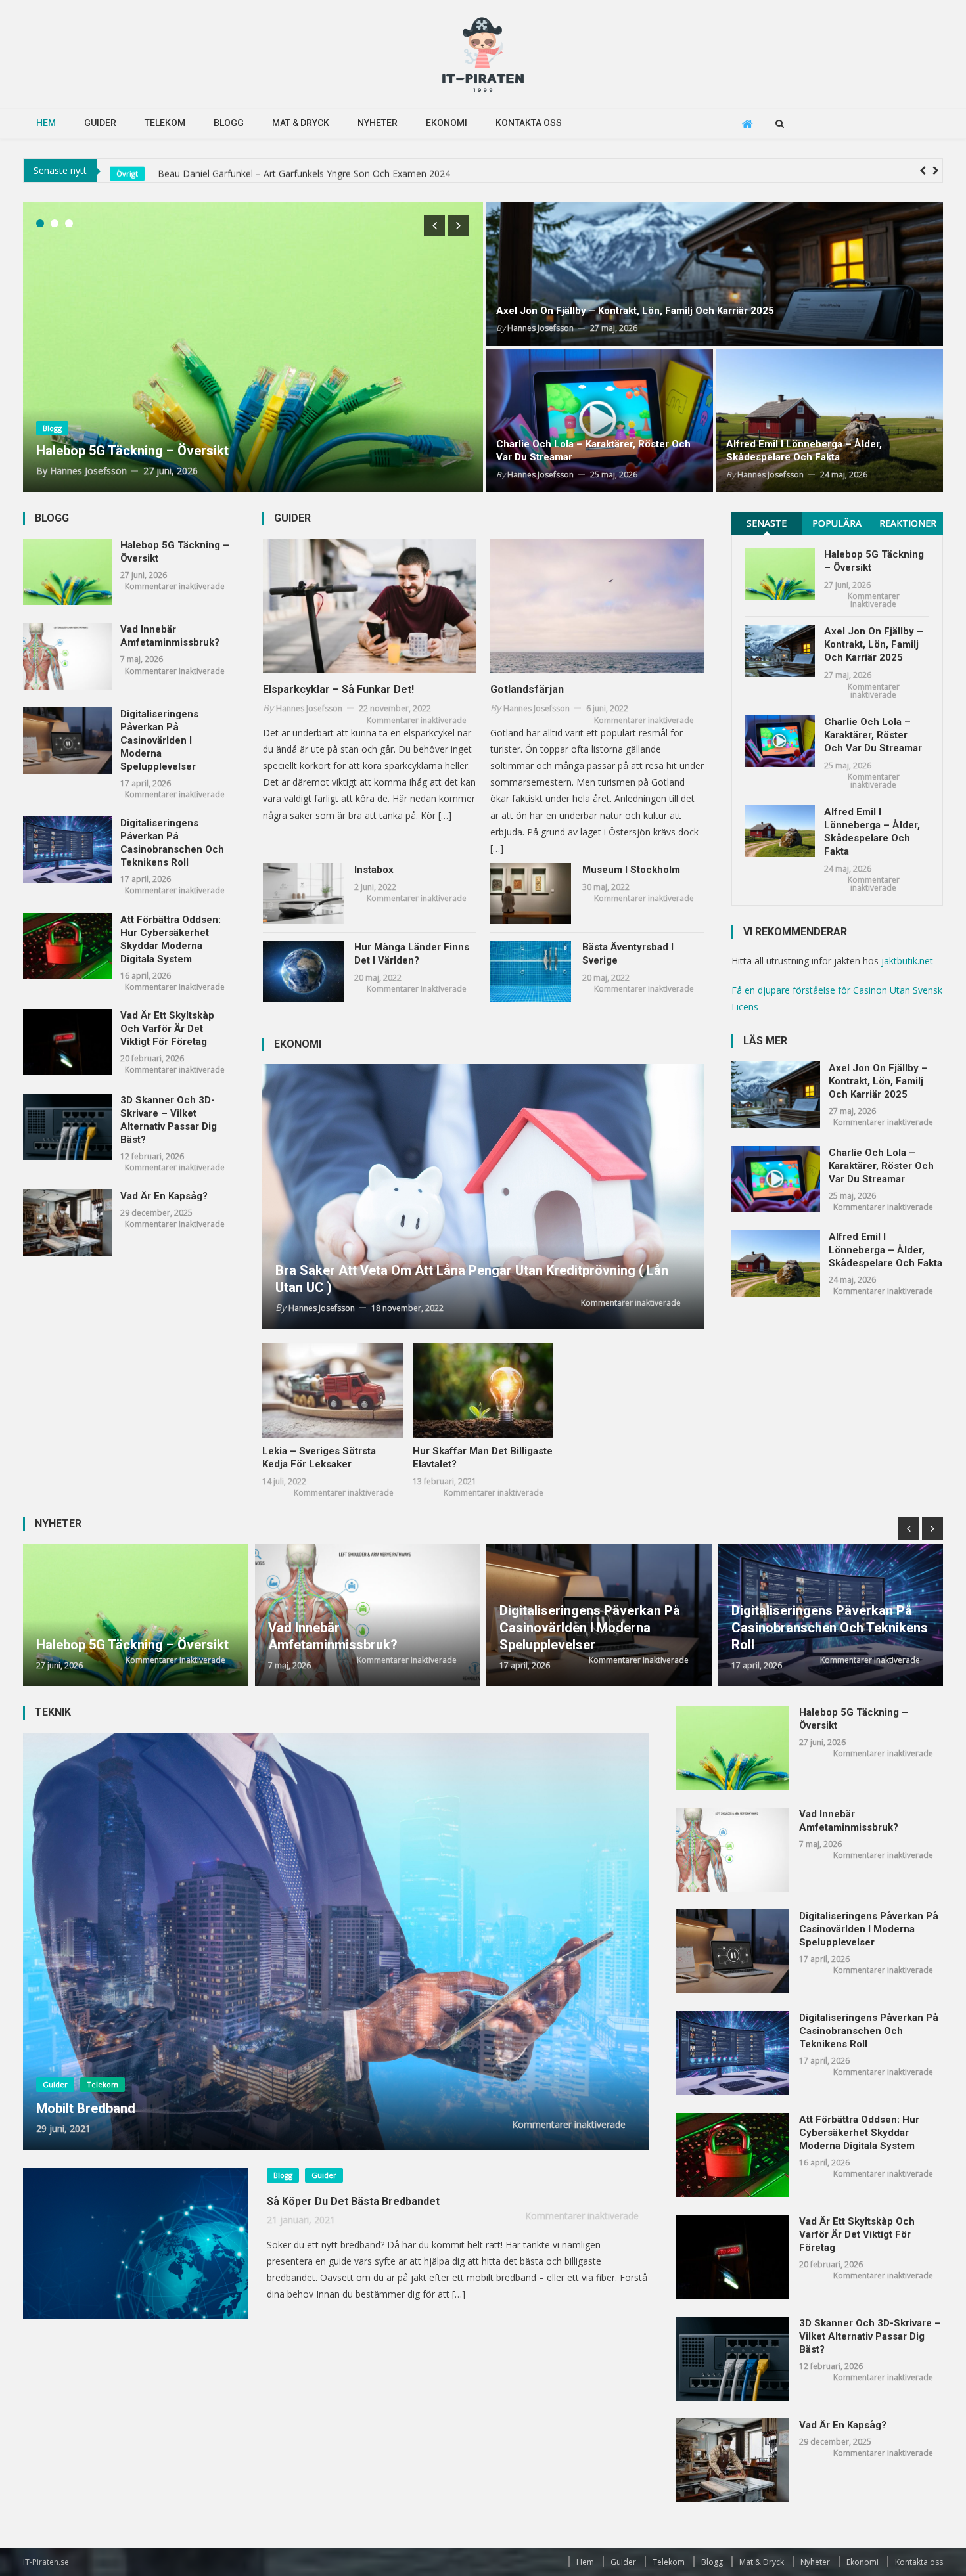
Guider (100, 123)
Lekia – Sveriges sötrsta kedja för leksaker (319, 1457)
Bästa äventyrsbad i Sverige (628, 954)
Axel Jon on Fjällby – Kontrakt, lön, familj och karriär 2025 (635, 311)
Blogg (229, 123)
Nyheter (378, 123)
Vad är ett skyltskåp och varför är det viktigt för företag (167, 1029)
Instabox (374, 870)
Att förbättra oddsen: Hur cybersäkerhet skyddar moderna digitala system (171, 939)
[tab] (767, 523)
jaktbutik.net (907, 961)
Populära (837, 523)
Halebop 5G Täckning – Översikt (223, 170)
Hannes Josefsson (88, 471)
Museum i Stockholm (631, 870)
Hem (46, 123)
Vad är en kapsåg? (164, 1196)
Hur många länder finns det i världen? (412, 954)
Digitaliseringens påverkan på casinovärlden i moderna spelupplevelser (159, 740)
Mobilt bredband (86, 2108)
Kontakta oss (529, 123)
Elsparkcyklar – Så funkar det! (338, 689)
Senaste (767, 523)
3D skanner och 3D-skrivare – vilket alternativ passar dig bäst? (169, 1120)
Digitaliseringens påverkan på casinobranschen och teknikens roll (172, 843)
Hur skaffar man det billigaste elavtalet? (483, 1457)
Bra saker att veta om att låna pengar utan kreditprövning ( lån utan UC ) (472, 1279)
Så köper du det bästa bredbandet (353, 2201)
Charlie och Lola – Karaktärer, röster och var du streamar (593, 451)
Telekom (165, 123)
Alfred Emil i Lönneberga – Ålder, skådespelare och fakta (804, 451)
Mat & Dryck (301, 123)
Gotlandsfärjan (527, 689)
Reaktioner (908, 523)
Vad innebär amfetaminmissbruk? (170, 636)
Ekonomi (447, 123)
